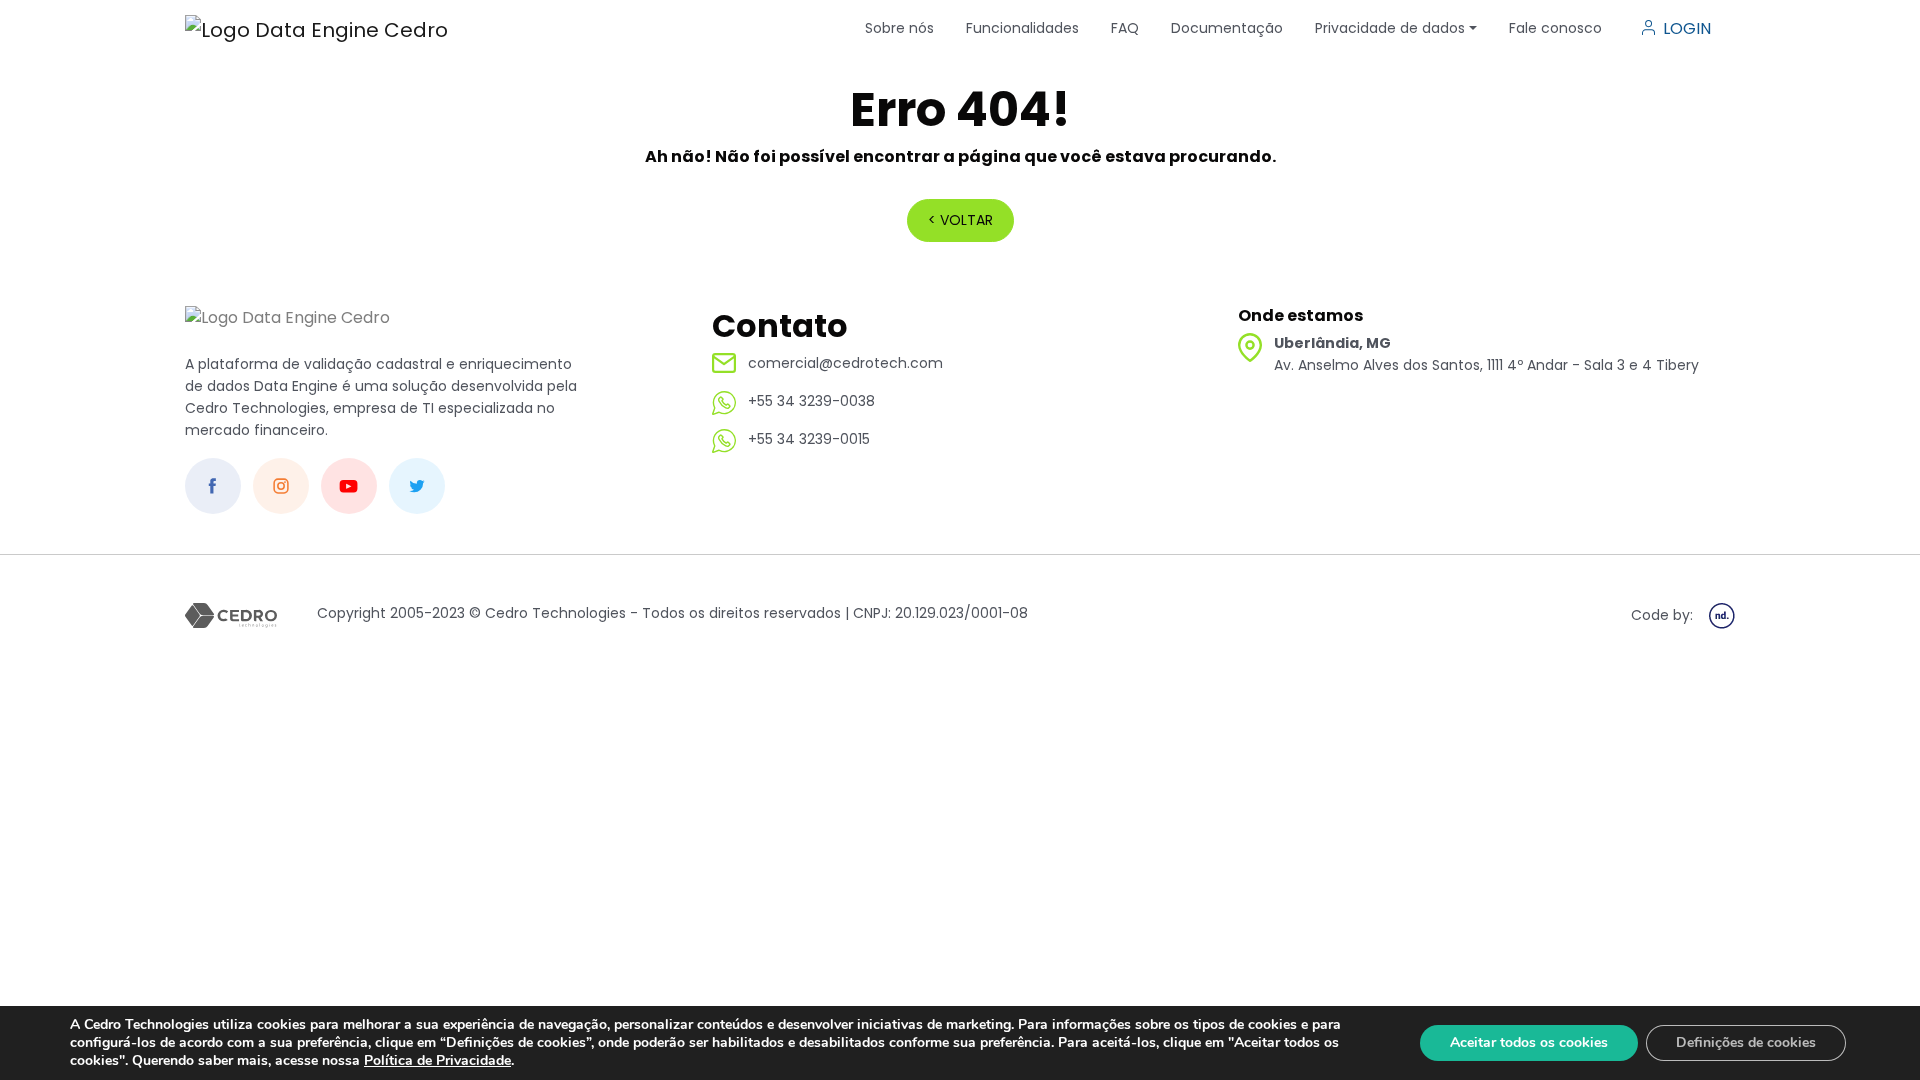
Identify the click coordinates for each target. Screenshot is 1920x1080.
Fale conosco (1555, 28)
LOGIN (1687, 28)
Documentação (1227, 28)
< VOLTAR (960, 220)
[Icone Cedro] (287, 328)
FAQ (1125, 28)
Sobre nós (899, 28)
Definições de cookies (1746, 1042)
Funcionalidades (1022, 28)
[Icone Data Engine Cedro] (316, 29)
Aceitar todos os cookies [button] (1529, 1042)
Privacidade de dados (1390, 28)
